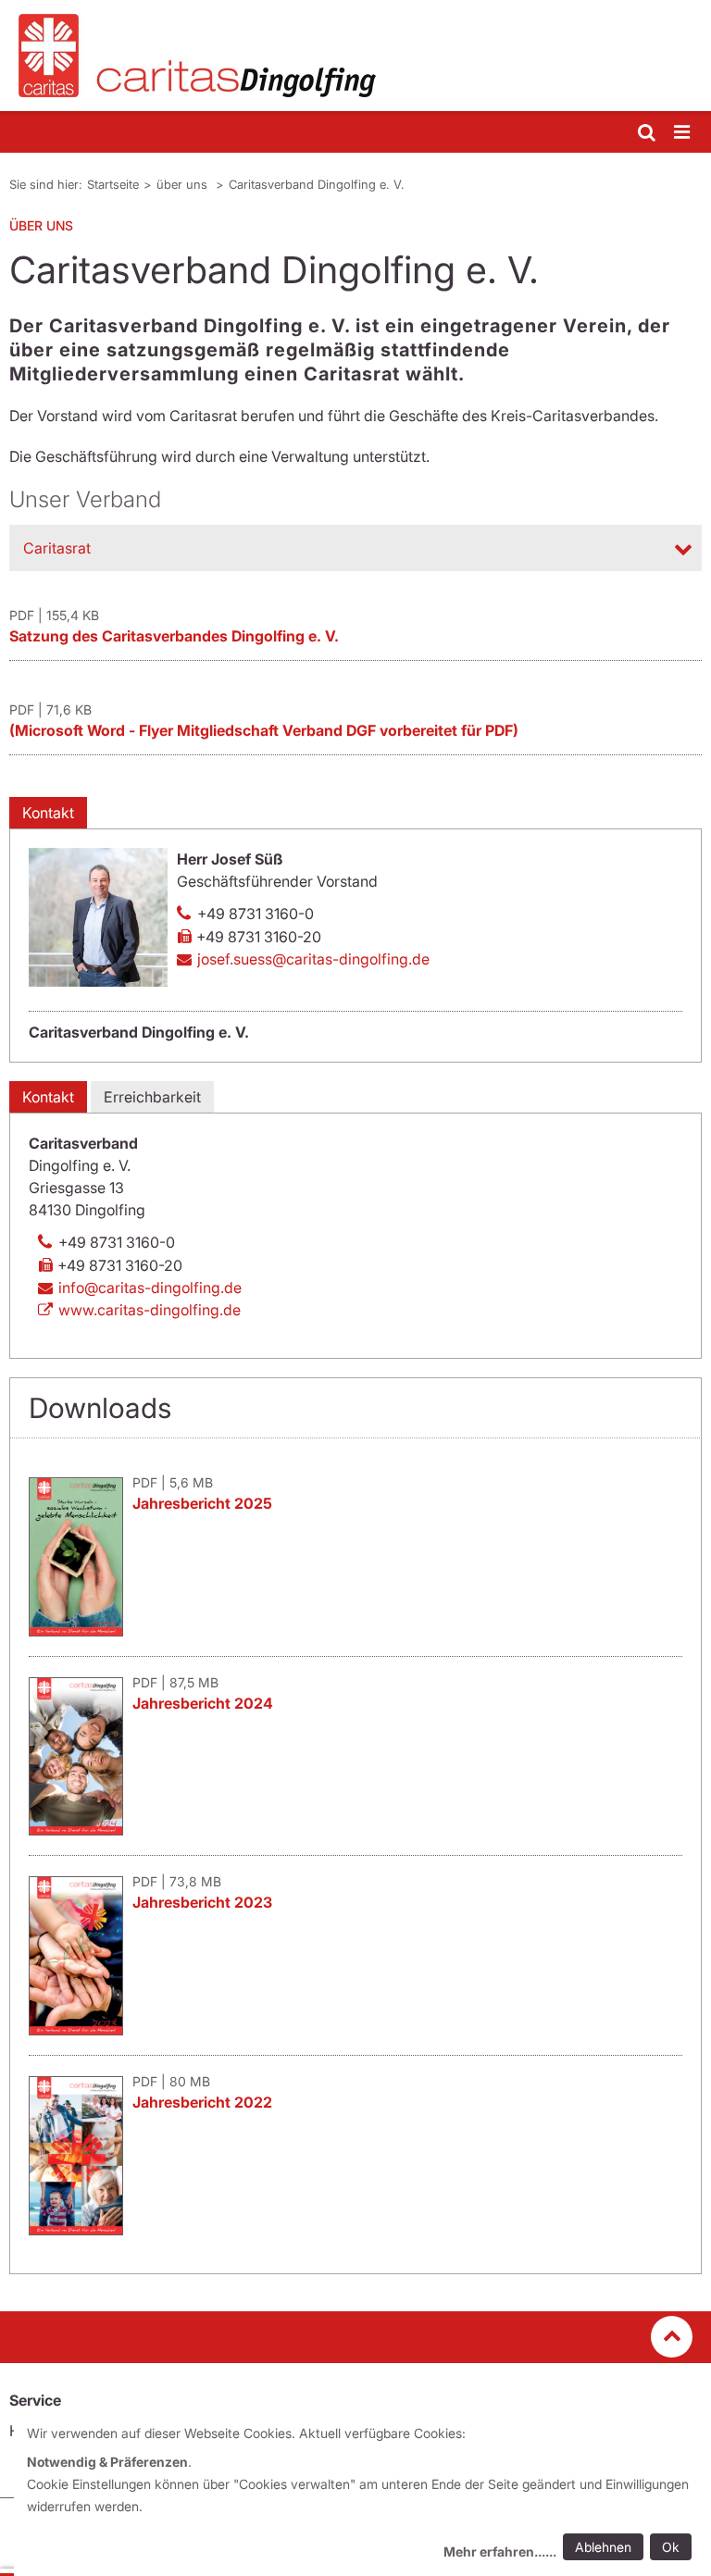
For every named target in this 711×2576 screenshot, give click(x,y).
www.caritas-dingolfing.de (150, 1310)
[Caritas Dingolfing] (355, 56)
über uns (184, 184)
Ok (671, 2547)
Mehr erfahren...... (500, 2551)
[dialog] (362, 2495)
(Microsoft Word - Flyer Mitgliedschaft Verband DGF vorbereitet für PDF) (264, 730)
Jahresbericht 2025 (202, 1503)
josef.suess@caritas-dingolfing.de (313, 959)
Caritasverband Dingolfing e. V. (317, 184)
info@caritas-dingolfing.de (150, 1288)
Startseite (113, 184)
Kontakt (48, 813)
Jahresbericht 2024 (203, 1703)
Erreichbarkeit (152, 1097)
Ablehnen (603, 2547)
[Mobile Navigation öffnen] (683, 133)
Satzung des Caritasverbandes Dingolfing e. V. (174, 636)
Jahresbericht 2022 (202, 2102)
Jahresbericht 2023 (202, 1902)
